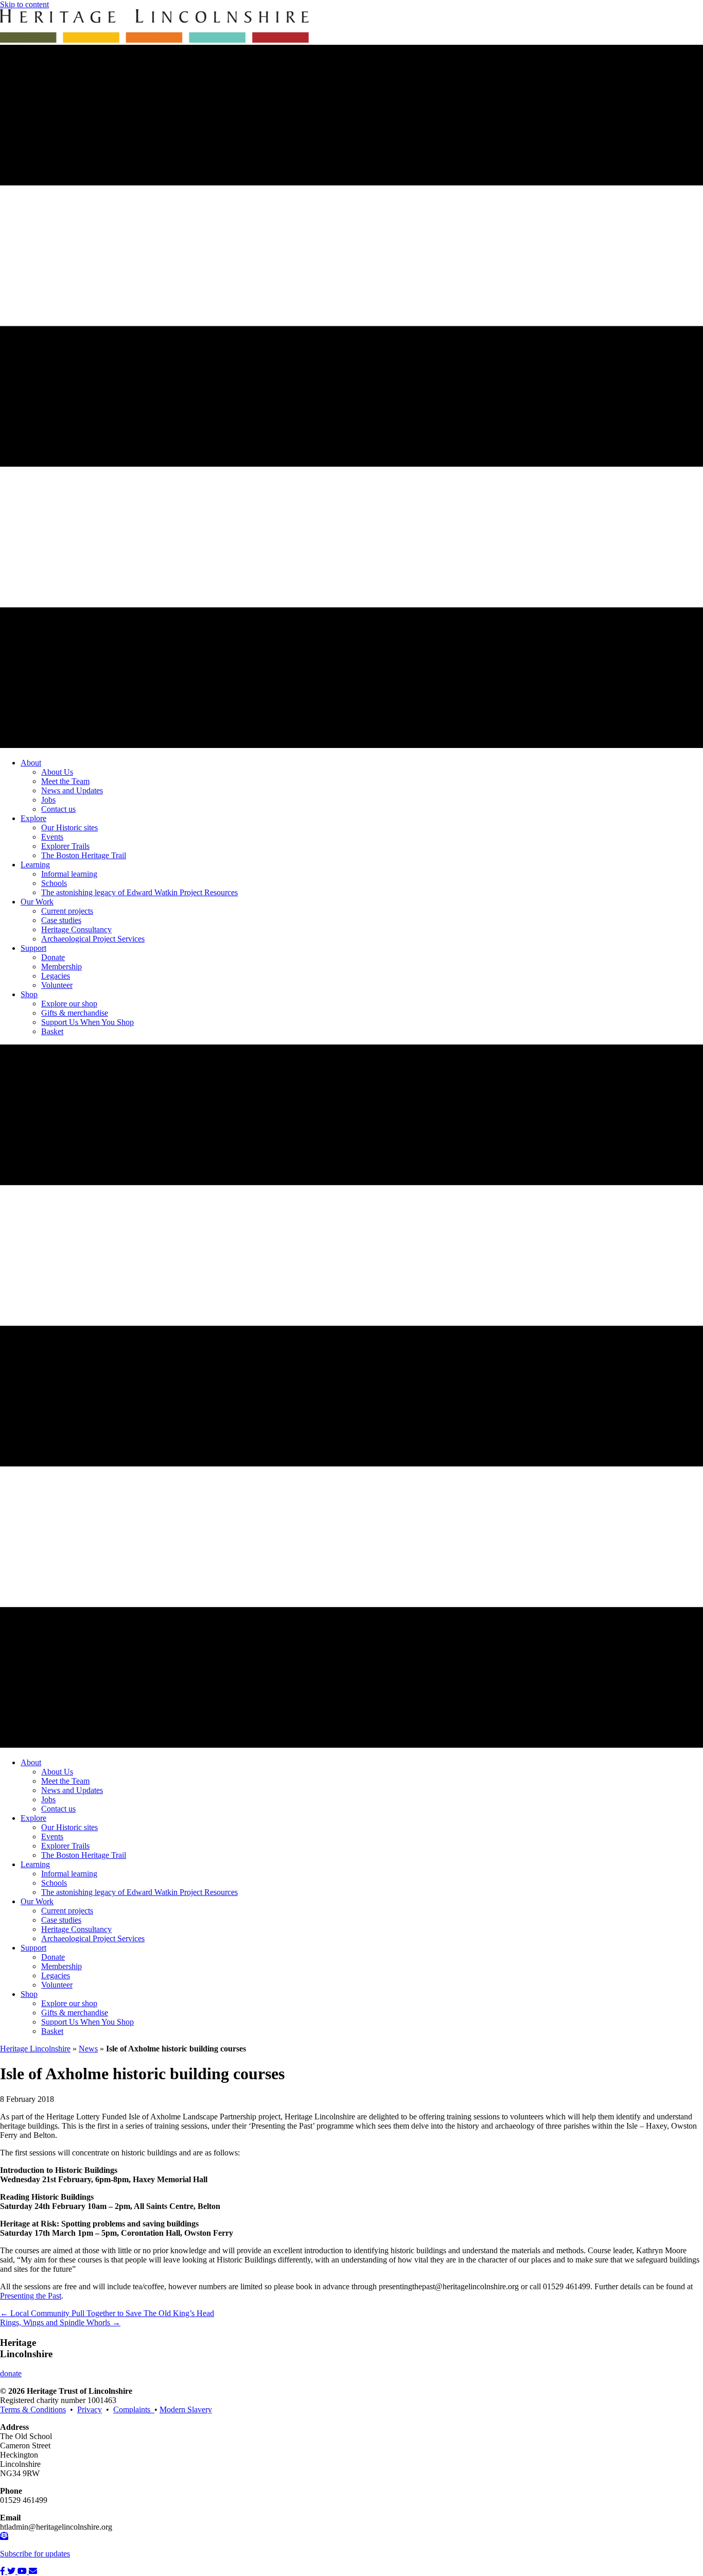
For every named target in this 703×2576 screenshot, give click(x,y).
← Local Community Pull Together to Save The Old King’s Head (107, 2313)
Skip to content (24, 4)
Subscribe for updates (35, 2554)
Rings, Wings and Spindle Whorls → (60, 2322)
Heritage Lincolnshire (35, 2049)
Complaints (134, 2409)
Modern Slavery (186, 2409)
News (88, 2049)
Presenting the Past (31, 2296)
